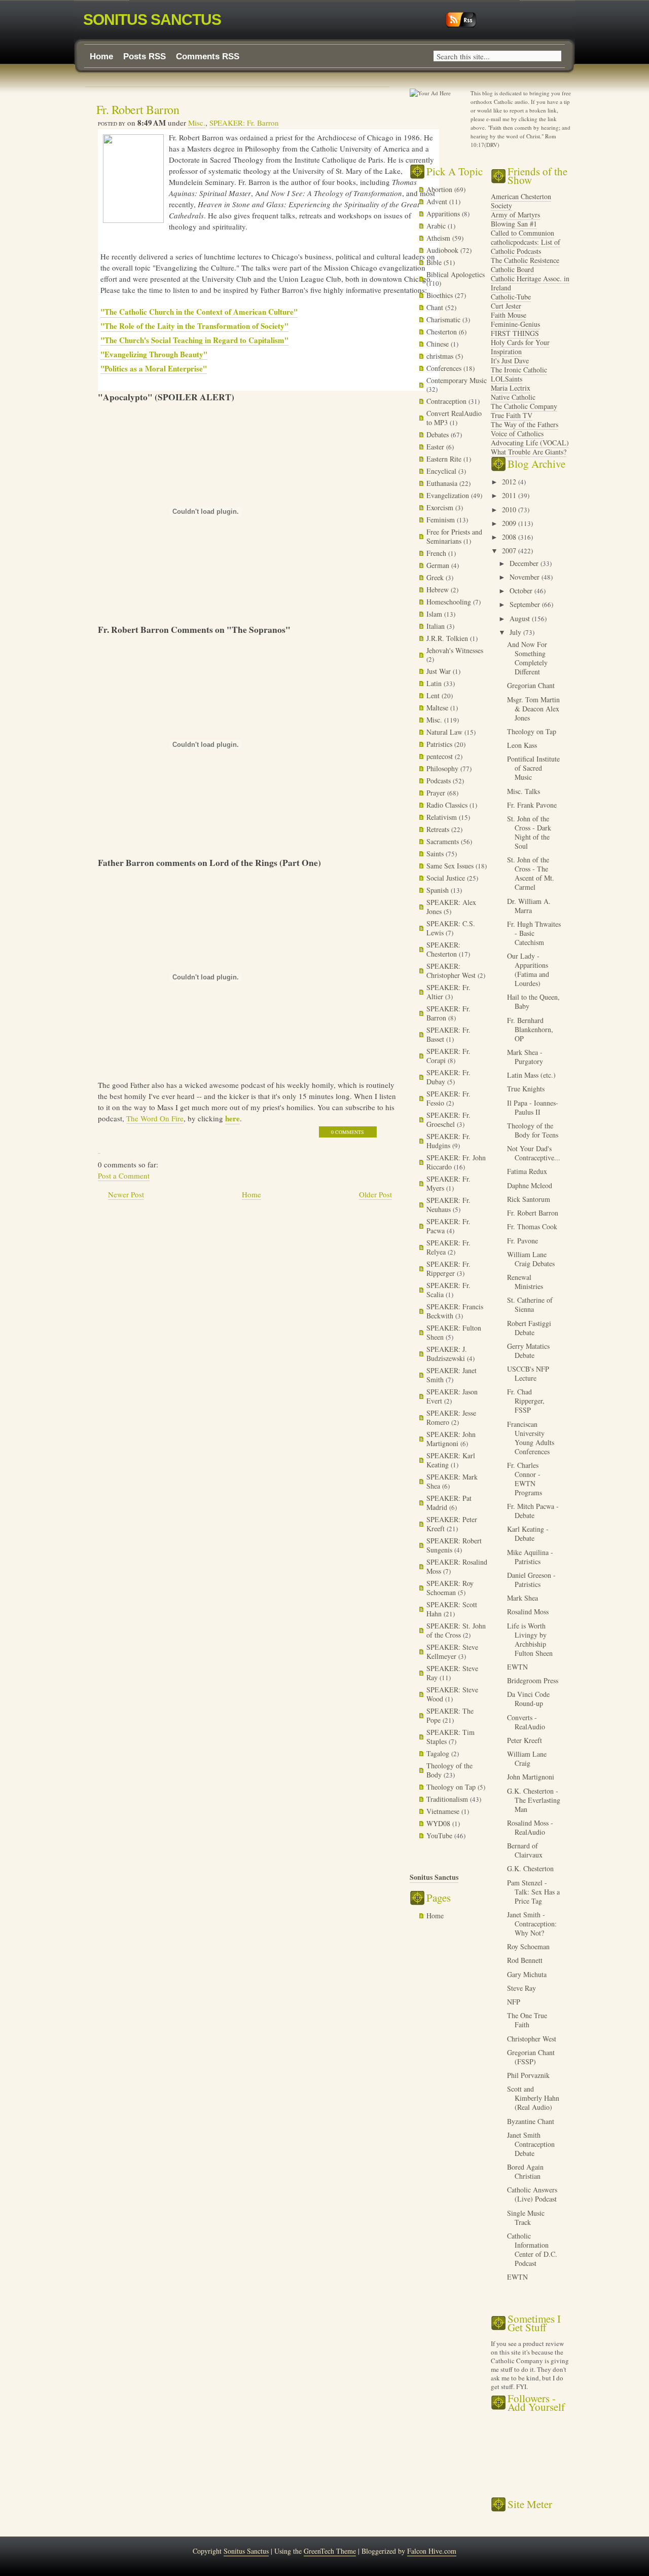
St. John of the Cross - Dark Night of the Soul (529, 832)
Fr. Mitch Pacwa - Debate (533, 1511)
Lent (434, 695)
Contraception (447, 401)
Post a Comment (124, 1176)
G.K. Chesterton (530, 1868)
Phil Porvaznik (528, 2075)
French (437, 553)
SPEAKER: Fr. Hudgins (448, 1141)
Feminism (442, 520)
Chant (436, 307)
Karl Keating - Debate (528, 1533)
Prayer (437, 793)
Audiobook (443, 250)
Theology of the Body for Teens (533, 1130)
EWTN (517, 1667)
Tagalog (439, 1753)
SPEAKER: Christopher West (452, 971)
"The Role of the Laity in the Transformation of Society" (194, 326)
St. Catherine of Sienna (530, 1304)
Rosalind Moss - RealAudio (530, 1827)
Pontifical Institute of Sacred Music (533, 768)
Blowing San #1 (514, 224)
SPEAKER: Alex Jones (451, 907)
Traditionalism (448, 1799)
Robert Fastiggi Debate (529, 1328)
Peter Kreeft (525, 1740)
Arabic (437, 226)
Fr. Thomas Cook (532, 1226)
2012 (510, 482)
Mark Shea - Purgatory (525, 1057)
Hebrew (439, 590)
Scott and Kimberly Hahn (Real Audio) (533, 2098)
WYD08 (439, 1823)
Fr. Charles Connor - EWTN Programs (525, 1479)
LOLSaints (507, 379)
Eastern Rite (445, 459)
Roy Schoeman (528, 1946)
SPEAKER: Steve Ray (452, 1673)
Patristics (440, 744)
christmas (441, 356)
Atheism (439, 238)
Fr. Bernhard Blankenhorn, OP (530, 1029)
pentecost (441, 756)
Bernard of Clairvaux (525, 1850)
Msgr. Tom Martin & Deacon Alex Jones (533, 709)
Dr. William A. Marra (529, 906)
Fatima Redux (527, 1171)
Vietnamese (444, 1811)
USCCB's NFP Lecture (528, 1373)
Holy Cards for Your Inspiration (520, 347)
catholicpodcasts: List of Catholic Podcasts (526, 247)
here (232, 1118)
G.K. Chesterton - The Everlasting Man (534, 1800)
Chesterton (443, 332)
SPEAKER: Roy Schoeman (450, 1588)
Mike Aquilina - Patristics (530, 1557)
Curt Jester (506, 306)
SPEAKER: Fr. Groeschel (448, 1120)
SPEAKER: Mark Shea (452, 1481)
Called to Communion (522, 233)
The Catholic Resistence (525, 260)
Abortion (440, 189)
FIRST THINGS (515, 333)
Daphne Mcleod (530, 1185)
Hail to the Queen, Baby (533, 1001)
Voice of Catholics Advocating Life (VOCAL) (530, 438)
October (522, 591)
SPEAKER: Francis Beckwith (455, 1311)
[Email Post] (99, 1148)
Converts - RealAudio (526, 1722)
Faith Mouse (509, 315)
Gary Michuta (527, 1974)
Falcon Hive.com (432, 2551)
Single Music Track (526, 2218)
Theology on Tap (452, 1787)
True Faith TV (512, 415)
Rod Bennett (525, 1960)
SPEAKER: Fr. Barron (244, 123)
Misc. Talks (524, 791)
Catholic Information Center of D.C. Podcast (532, 2249)
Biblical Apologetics (456, 274)
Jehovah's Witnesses (455, 650)
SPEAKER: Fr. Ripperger (448, 1268)
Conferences (445, 368)
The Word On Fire (155, 1118)
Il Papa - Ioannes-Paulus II (533, 1107)
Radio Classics (448, 805)
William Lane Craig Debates (531, 1259)
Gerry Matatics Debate (528, 1351)
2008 (510, 537)
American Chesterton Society (521, 201)
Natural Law (445, 732)
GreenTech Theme (330, 2551)
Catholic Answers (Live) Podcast (532, 2194)
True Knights (526, 1089)
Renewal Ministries (525, 1282)
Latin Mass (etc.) (531, 1075)
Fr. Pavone (522, 1241)
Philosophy (443, 768)
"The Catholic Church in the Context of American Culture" (199, 312)
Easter (436, 447)
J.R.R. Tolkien (448, 638)
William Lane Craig (527, 1758)
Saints (436, 854)
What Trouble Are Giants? (529, 452)
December (525, 563)
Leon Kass (522, 745)
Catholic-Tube (511, 297)
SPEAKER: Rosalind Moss (457, 1566)
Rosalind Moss (528, 1612)
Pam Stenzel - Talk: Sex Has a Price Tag (533, 1892)
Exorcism (441, 507)
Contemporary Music (457, 380)
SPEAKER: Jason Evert (452, 1396)
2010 (510, 509)
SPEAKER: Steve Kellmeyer (452, 1652)
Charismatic (444, 319)
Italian (437, 626)
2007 (510, 551)
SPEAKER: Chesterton (443, 949)
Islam (435, 614)
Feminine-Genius (515, 324)
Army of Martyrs (515, 215)
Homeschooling (450, 602)
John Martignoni (531, 1777)
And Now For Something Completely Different (527, 658)
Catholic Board (512, 269)
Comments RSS (208, 56)
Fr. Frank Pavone (532, 805)
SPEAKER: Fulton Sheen (454, 1332)
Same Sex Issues (451, 866)
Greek (436, 577)
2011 (510, 495)
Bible (435, 262)
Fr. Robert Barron (138, 109)
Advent (438, 201)
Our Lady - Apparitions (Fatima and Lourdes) (528, 970)
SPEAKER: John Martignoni (451, 1439)
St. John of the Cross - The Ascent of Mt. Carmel (531, 873)
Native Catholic (513, 397)
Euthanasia (443, 483)
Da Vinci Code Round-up (528, 1699)
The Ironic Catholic (519, 370)
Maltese (438, 708)
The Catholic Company (524, 406)
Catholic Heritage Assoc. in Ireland (530, 283)
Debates (439, 434)
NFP (514, 2002)
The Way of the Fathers (525, 424)
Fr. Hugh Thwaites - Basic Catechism (534, 933)
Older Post (375, 1194)
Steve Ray (521, 1988)
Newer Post (126, 1194)
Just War (440, 671)
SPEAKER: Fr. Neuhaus (448, 1205)
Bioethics (441, 295)
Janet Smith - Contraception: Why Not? (532, 1924)
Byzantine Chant (531, 2121)
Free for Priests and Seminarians (454, 536)
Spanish (439, 890)
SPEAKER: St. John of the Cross (456, 1630)
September (526, 604)
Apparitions (444, 214)
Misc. (197, 123)
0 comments (348, 1132)
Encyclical (442, 471)
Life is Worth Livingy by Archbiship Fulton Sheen (530, 1639)
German (439, 565)
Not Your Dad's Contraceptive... (534, 1153)
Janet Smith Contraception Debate (531, 2144)
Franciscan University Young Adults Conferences (531, 1438)
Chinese (439, 344)
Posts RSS (145, 56)
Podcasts (440, 781)
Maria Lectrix (511, 388)
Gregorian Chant (531, 685)
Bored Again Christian (525, 2171)
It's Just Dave (510, 361)
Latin (435, 683)
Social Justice (447, 878)
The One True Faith (527, 2020)
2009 (510, 523)
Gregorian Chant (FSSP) (531, 2057)
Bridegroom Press (533, 1680)
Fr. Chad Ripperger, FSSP (526, 1401)
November (526, 577)
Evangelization (449, 495)
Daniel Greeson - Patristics (531, 1580)
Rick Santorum (529, 1199)
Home (101, 56)
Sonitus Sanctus (152, 20)
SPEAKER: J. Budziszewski (447, 1354)
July (516, 632)
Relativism (443, 817)
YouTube (440, 1835)
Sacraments (444, 841)
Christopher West (532, 2039)
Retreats (439, 829)
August (521, 618)
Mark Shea (522, 1598)
